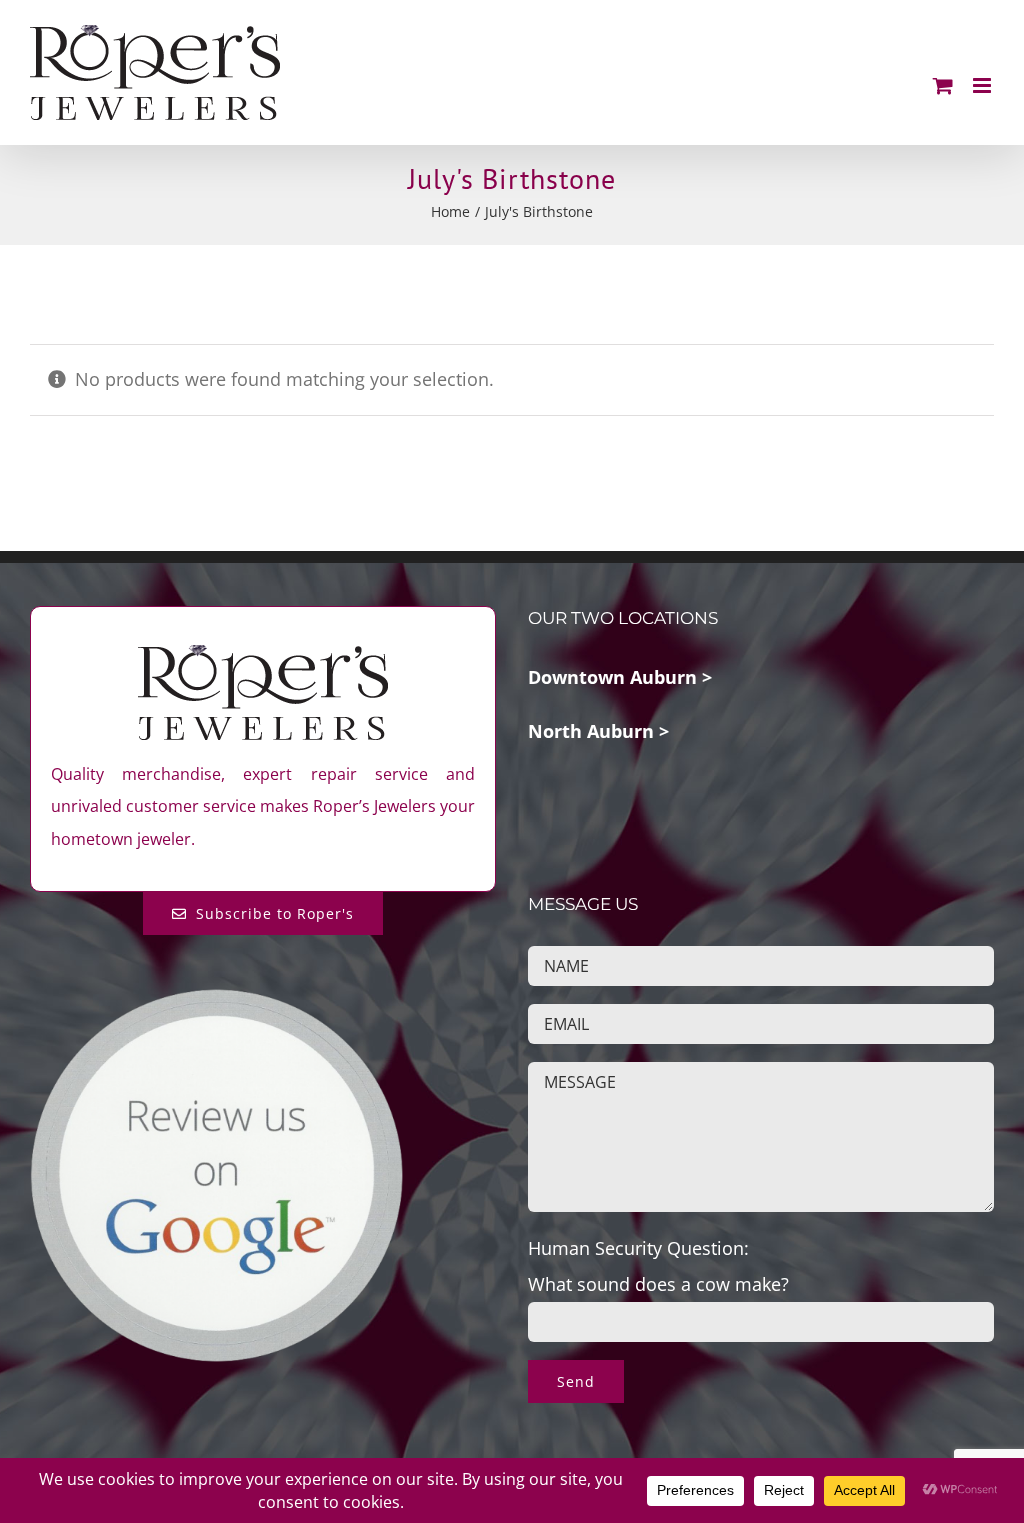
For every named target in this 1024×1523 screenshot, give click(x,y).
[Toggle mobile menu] (983, 85)
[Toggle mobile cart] (943, 85)
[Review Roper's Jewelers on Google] (216, 1003)
